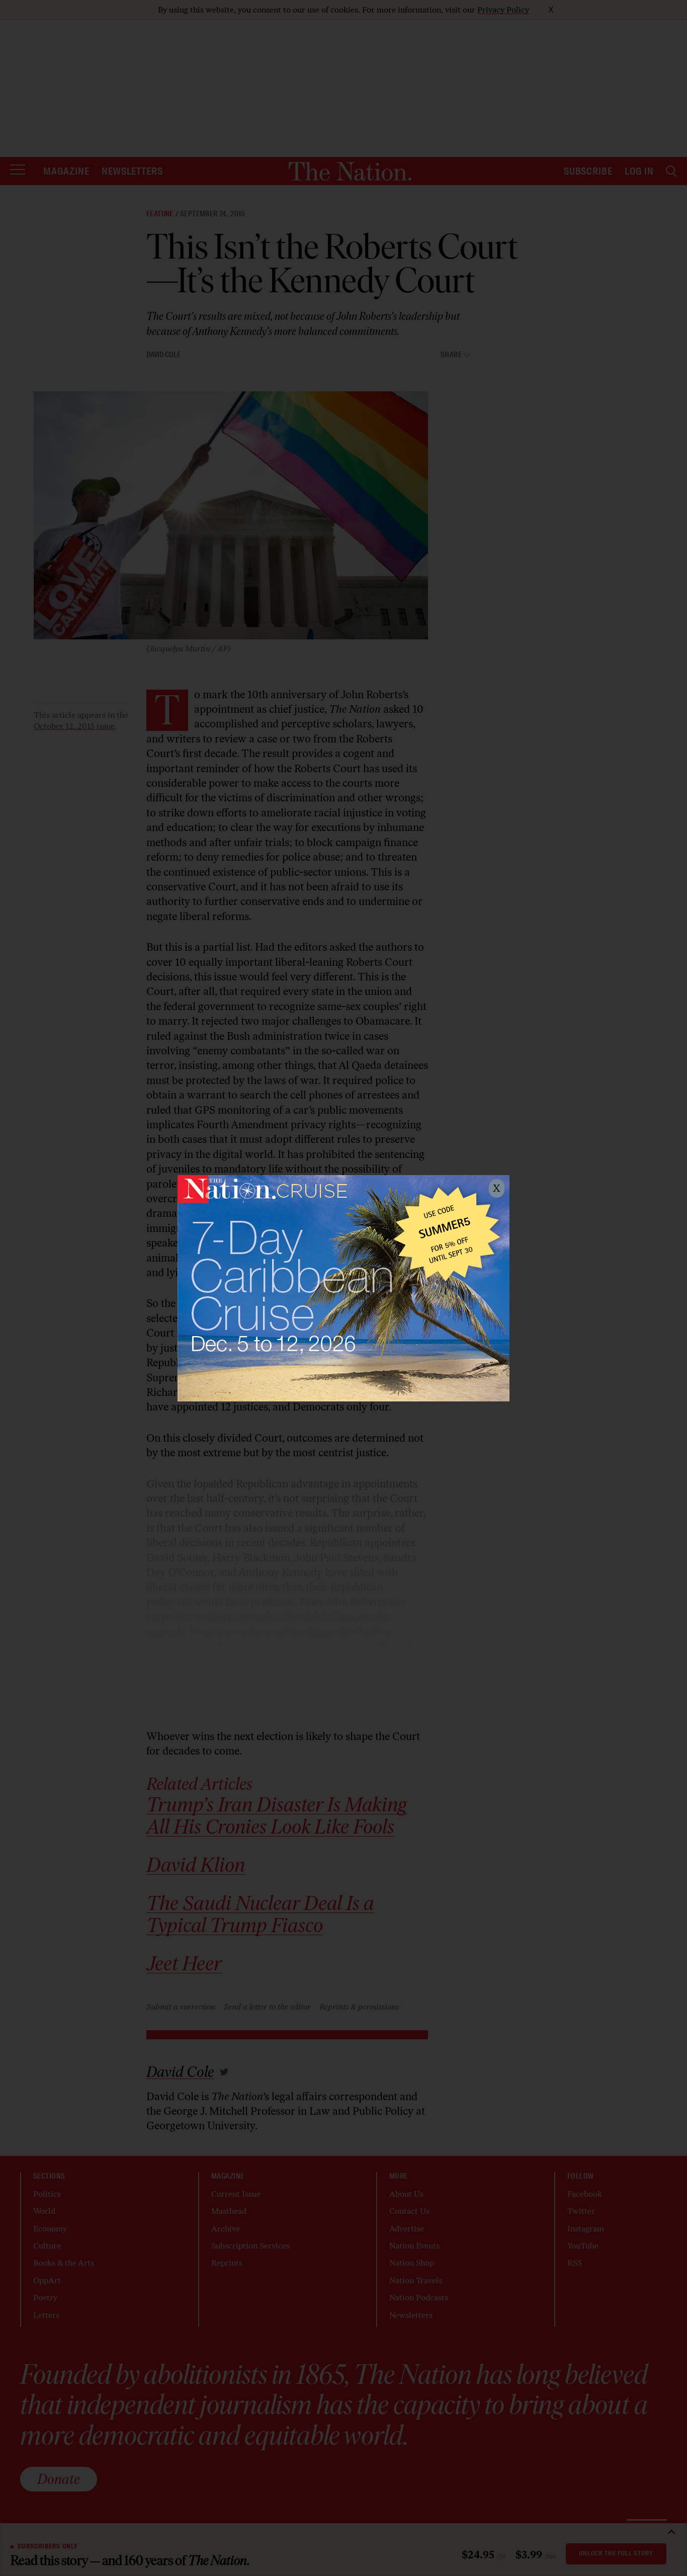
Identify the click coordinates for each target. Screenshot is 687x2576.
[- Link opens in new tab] (343, 1288)
